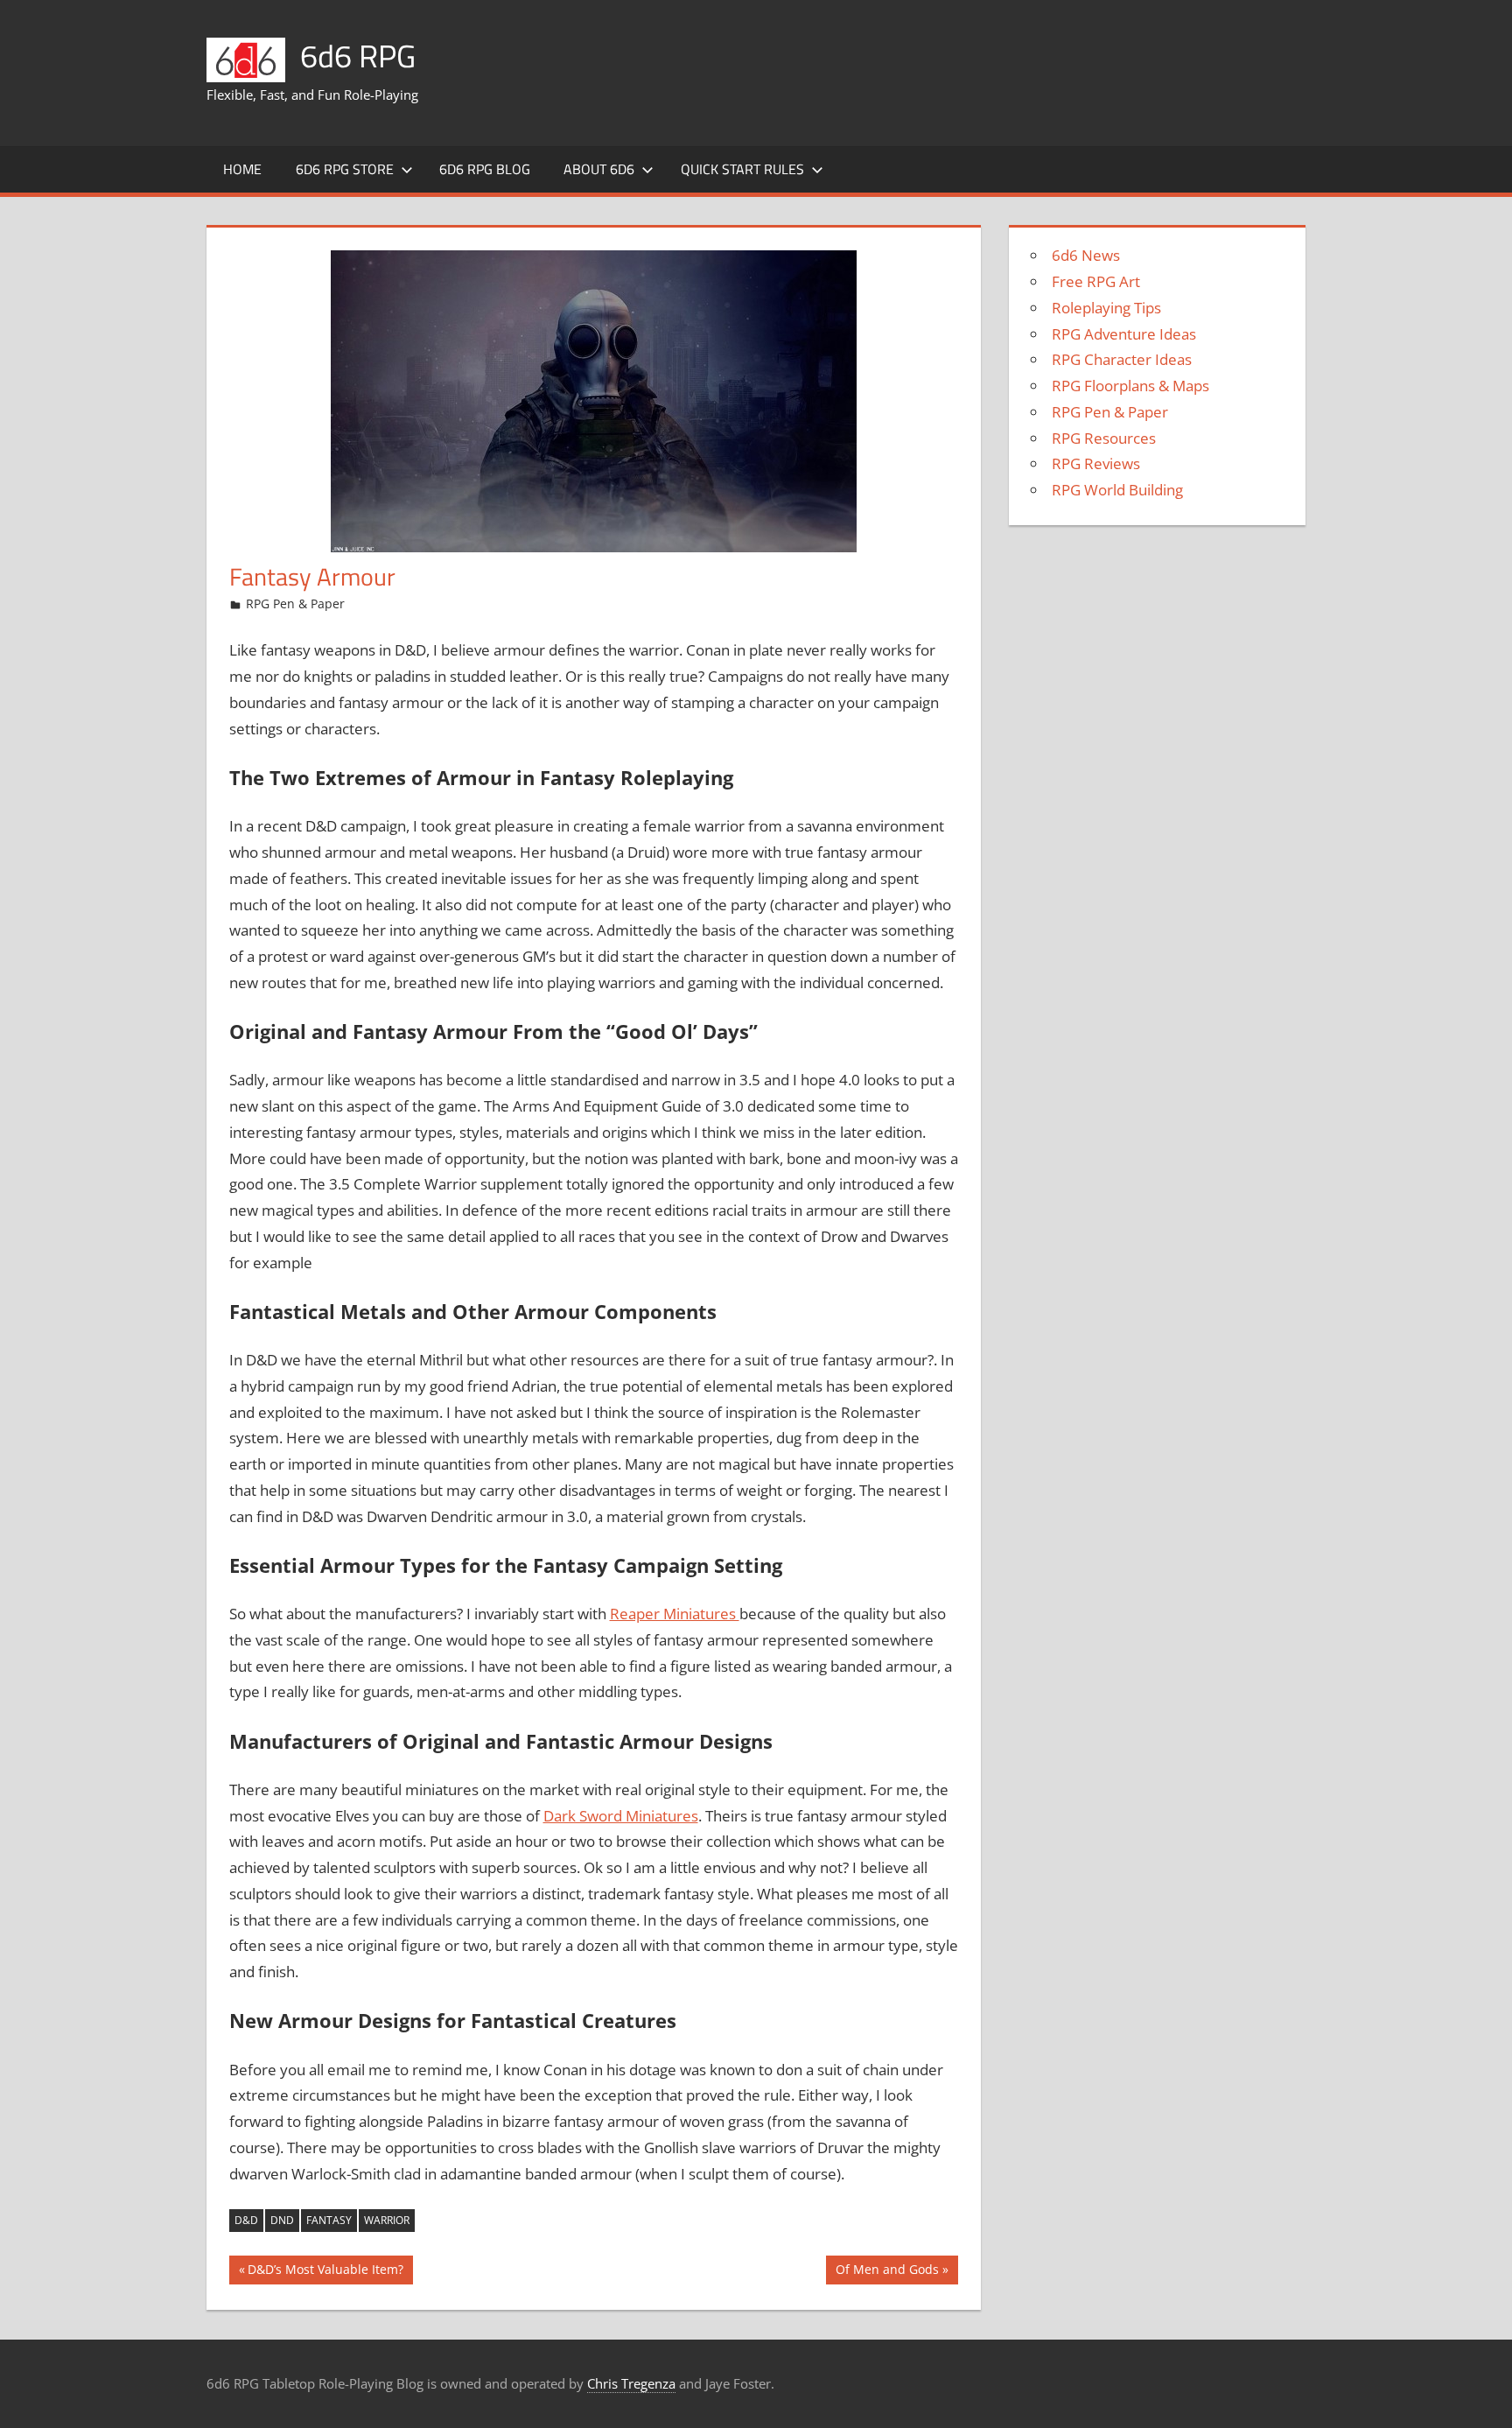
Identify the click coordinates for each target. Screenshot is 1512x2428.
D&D (246, 2220)
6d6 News (1086, 255)
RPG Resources (1104, 438)
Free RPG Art (1096, 281)
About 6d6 (599, 169)
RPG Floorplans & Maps (1130, 386)
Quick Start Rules (742, 169)
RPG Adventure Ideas (1124, 334)
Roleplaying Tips (1106, 308)
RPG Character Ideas (1122, 359)
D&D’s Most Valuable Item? (325, 2272)
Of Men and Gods (887, 2272)
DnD (282, 2220)
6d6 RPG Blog (485, 169)
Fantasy (329, 2220)
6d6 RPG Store (345, 169)
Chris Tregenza (631, 2383)
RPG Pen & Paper (295, 603)
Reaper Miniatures (675, 1614)
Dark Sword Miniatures (621, 1816)
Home (242, 169)
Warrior (387, 2220)
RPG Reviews (1096, 463)
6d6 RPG (358, 56)
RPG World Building (1117, 490)
